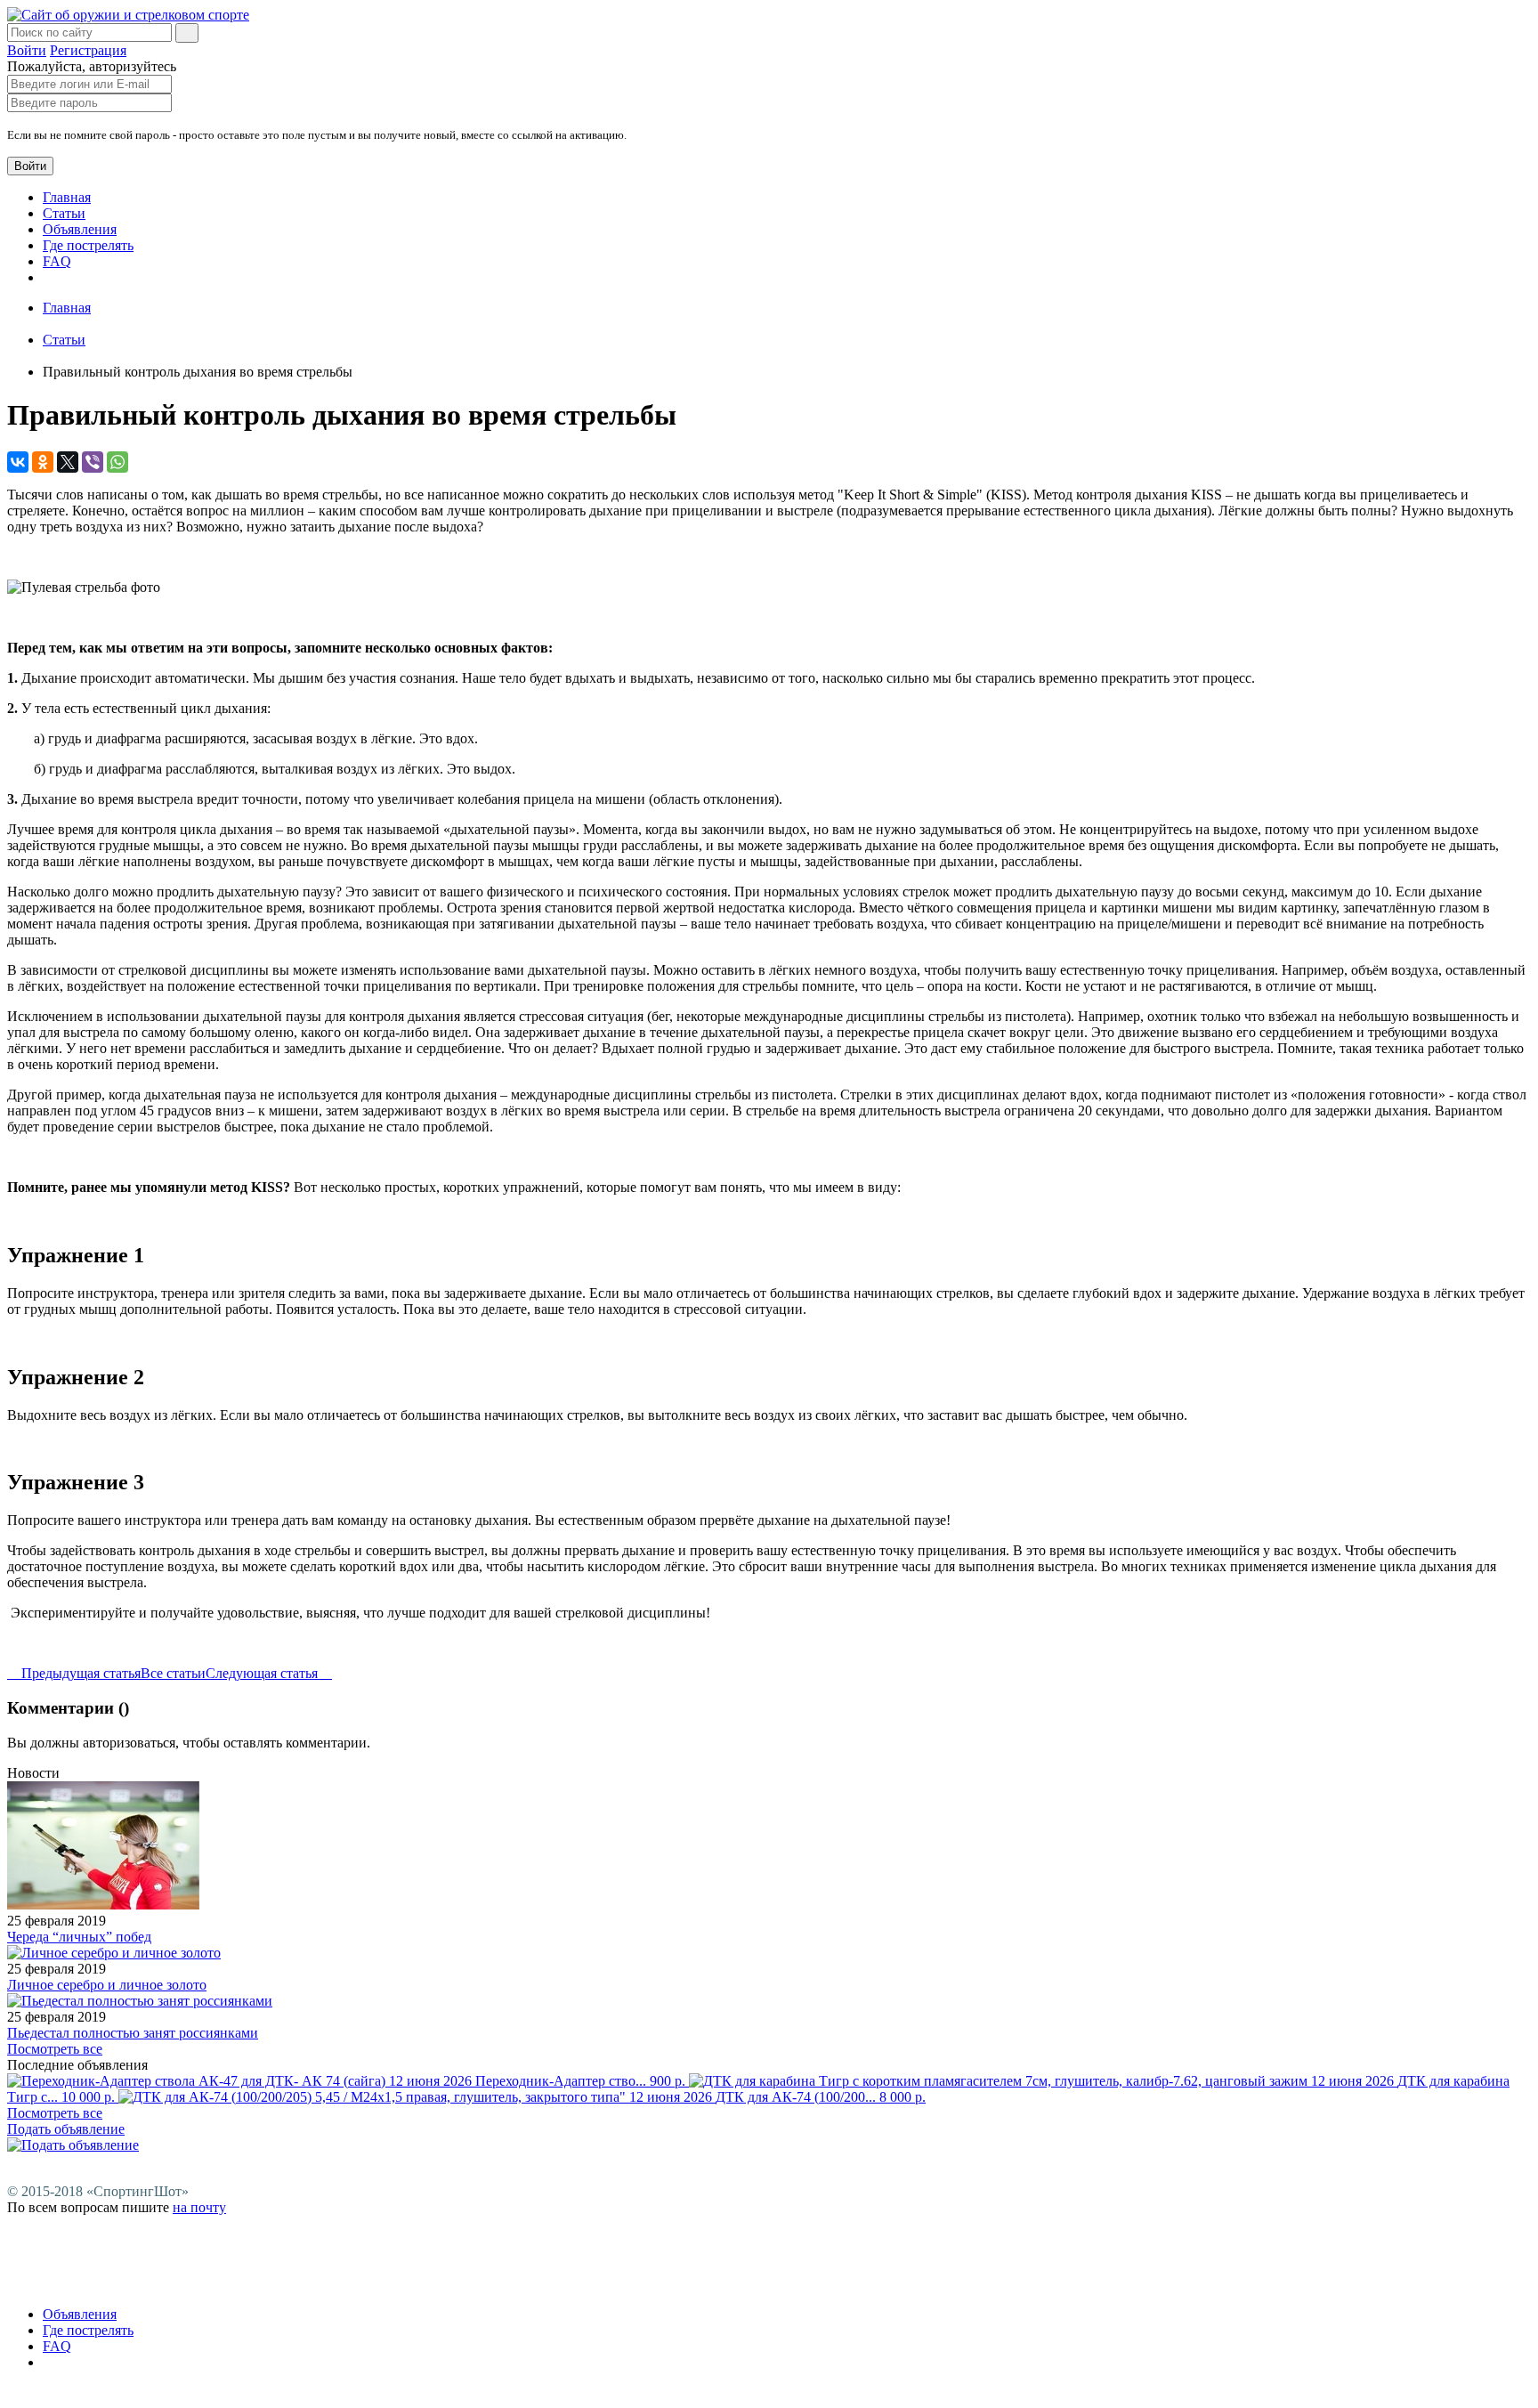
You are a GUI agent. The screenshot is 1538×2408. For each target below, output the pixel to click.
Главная (67, 197)
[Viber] (93, 462)
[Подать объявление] (73, 2145)
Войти (27, 50)
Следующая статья (263, 1673)
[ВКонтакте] (18, 462)
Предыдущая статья (79, 1673)
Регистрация (88, 50)
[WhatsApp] (117, 462)
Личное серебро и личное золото (107, 1985)
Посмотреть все (55, 2049)
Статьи (64, 213)
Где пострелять (88, 245)
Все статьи (173, 1673)
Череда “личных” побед (79, 1937)
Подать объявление (66, 2129)
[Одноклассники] (43, 462)
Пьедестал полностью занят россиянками (133, 2033)
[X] (68, 462)
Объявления (80, 229)
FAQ (57, 261)
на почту (199, 2207)
